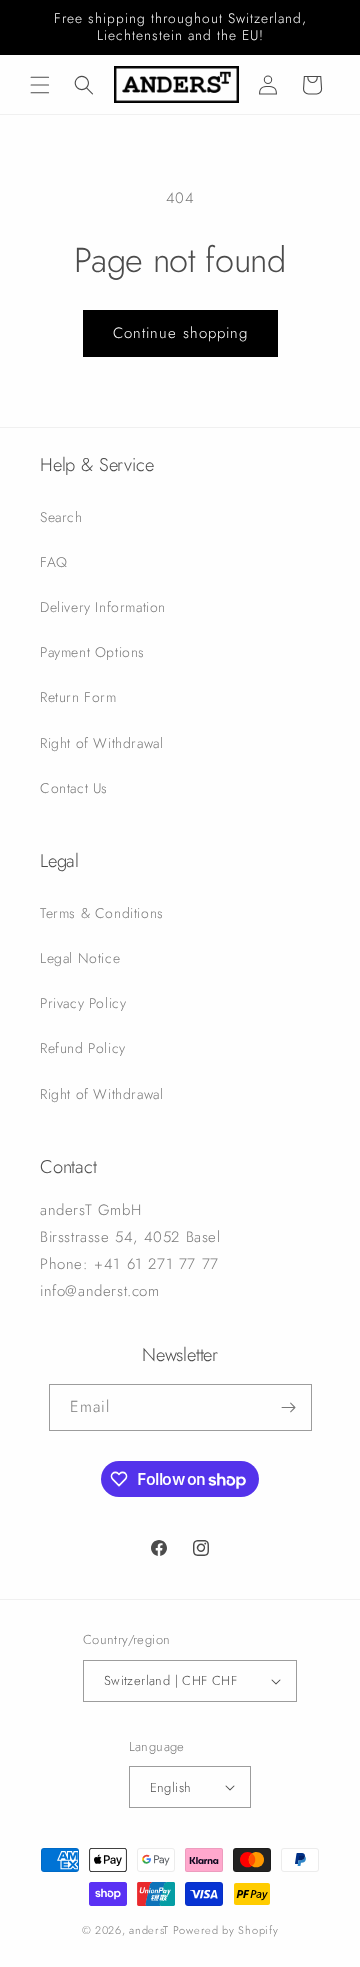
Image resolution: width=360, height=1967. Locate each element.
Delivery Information (103, 607)
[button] (40, 85)
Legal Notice (80, 958)
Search (61, 517)
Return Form (78, 697)
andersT (149, 1930)
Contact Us (74, 788)
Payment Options (92, 652)
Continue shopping (180, 333)
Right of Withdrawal (101, 743)
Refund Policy (83, 1048)
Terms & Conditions (102, 913)
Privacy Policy (83, 1003)
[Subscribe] (289, 1407)
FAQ (54, 562)
